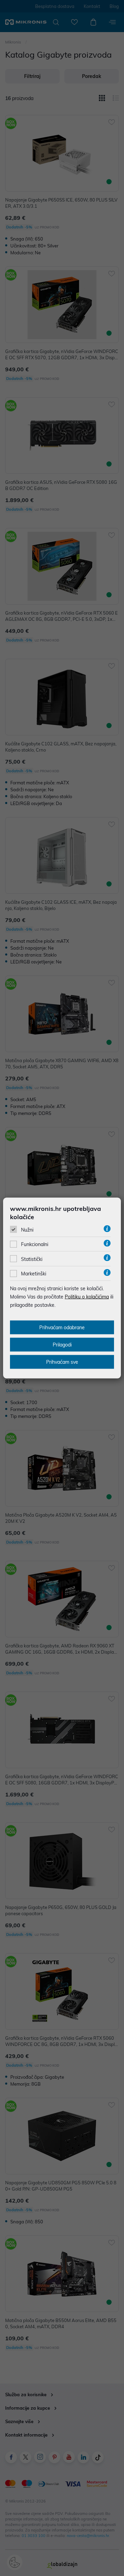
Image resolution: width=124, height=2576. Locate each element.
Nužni (27, 1230)
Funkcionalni (35, 1244)
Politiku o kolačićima (87, 1297)
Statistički (32, 1259)
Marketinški (34, 1274)
